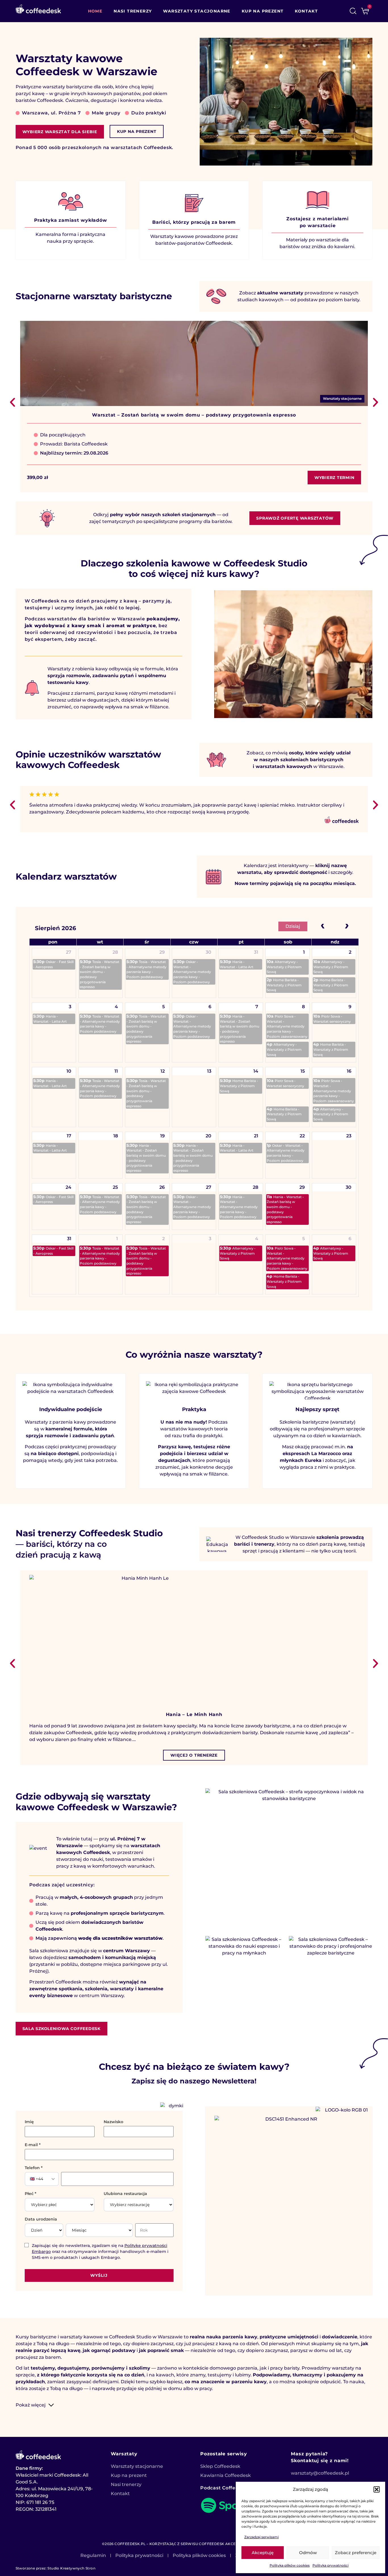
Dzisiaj (293, 926)
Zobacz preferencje (356, 2553)
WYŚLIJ (99, 2275)
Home (95, 11)
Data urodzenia (41, 2219)
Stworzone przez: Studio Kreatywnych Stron (56, 2568)
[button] (377, 2489)
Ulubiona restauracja (125, 2194)
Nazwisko (113, 2122)
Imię (29, 2122)
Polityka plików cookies (290, 2565)
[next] (347, 925)
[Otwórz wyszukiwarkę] (353, 11)
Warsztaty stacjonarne (197, 11)
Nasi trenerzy (133, 11)
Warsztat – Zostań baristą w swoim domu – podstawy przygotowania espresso (194, 415)
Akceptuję (263, 2553)
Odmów (308, 2553)
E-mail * (33, 2145)
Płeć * (31, 2194)
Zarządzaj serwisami (261, 2537)
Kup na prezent (263, 11)
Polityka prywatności (330, 2565)
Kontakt (306, 11)
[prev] (323, 925)
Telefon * (34, 2168)
